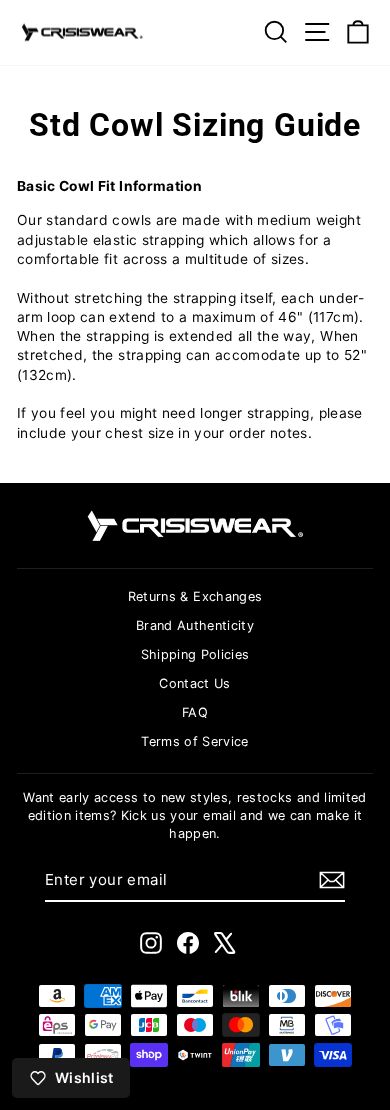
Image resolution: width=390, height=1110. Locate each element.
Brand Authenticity (195, 625)
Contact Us (194, 683)
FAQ (195, 712)
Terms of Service (195, 741)
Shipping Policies (195, 654)
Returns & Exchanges (195, 596)
